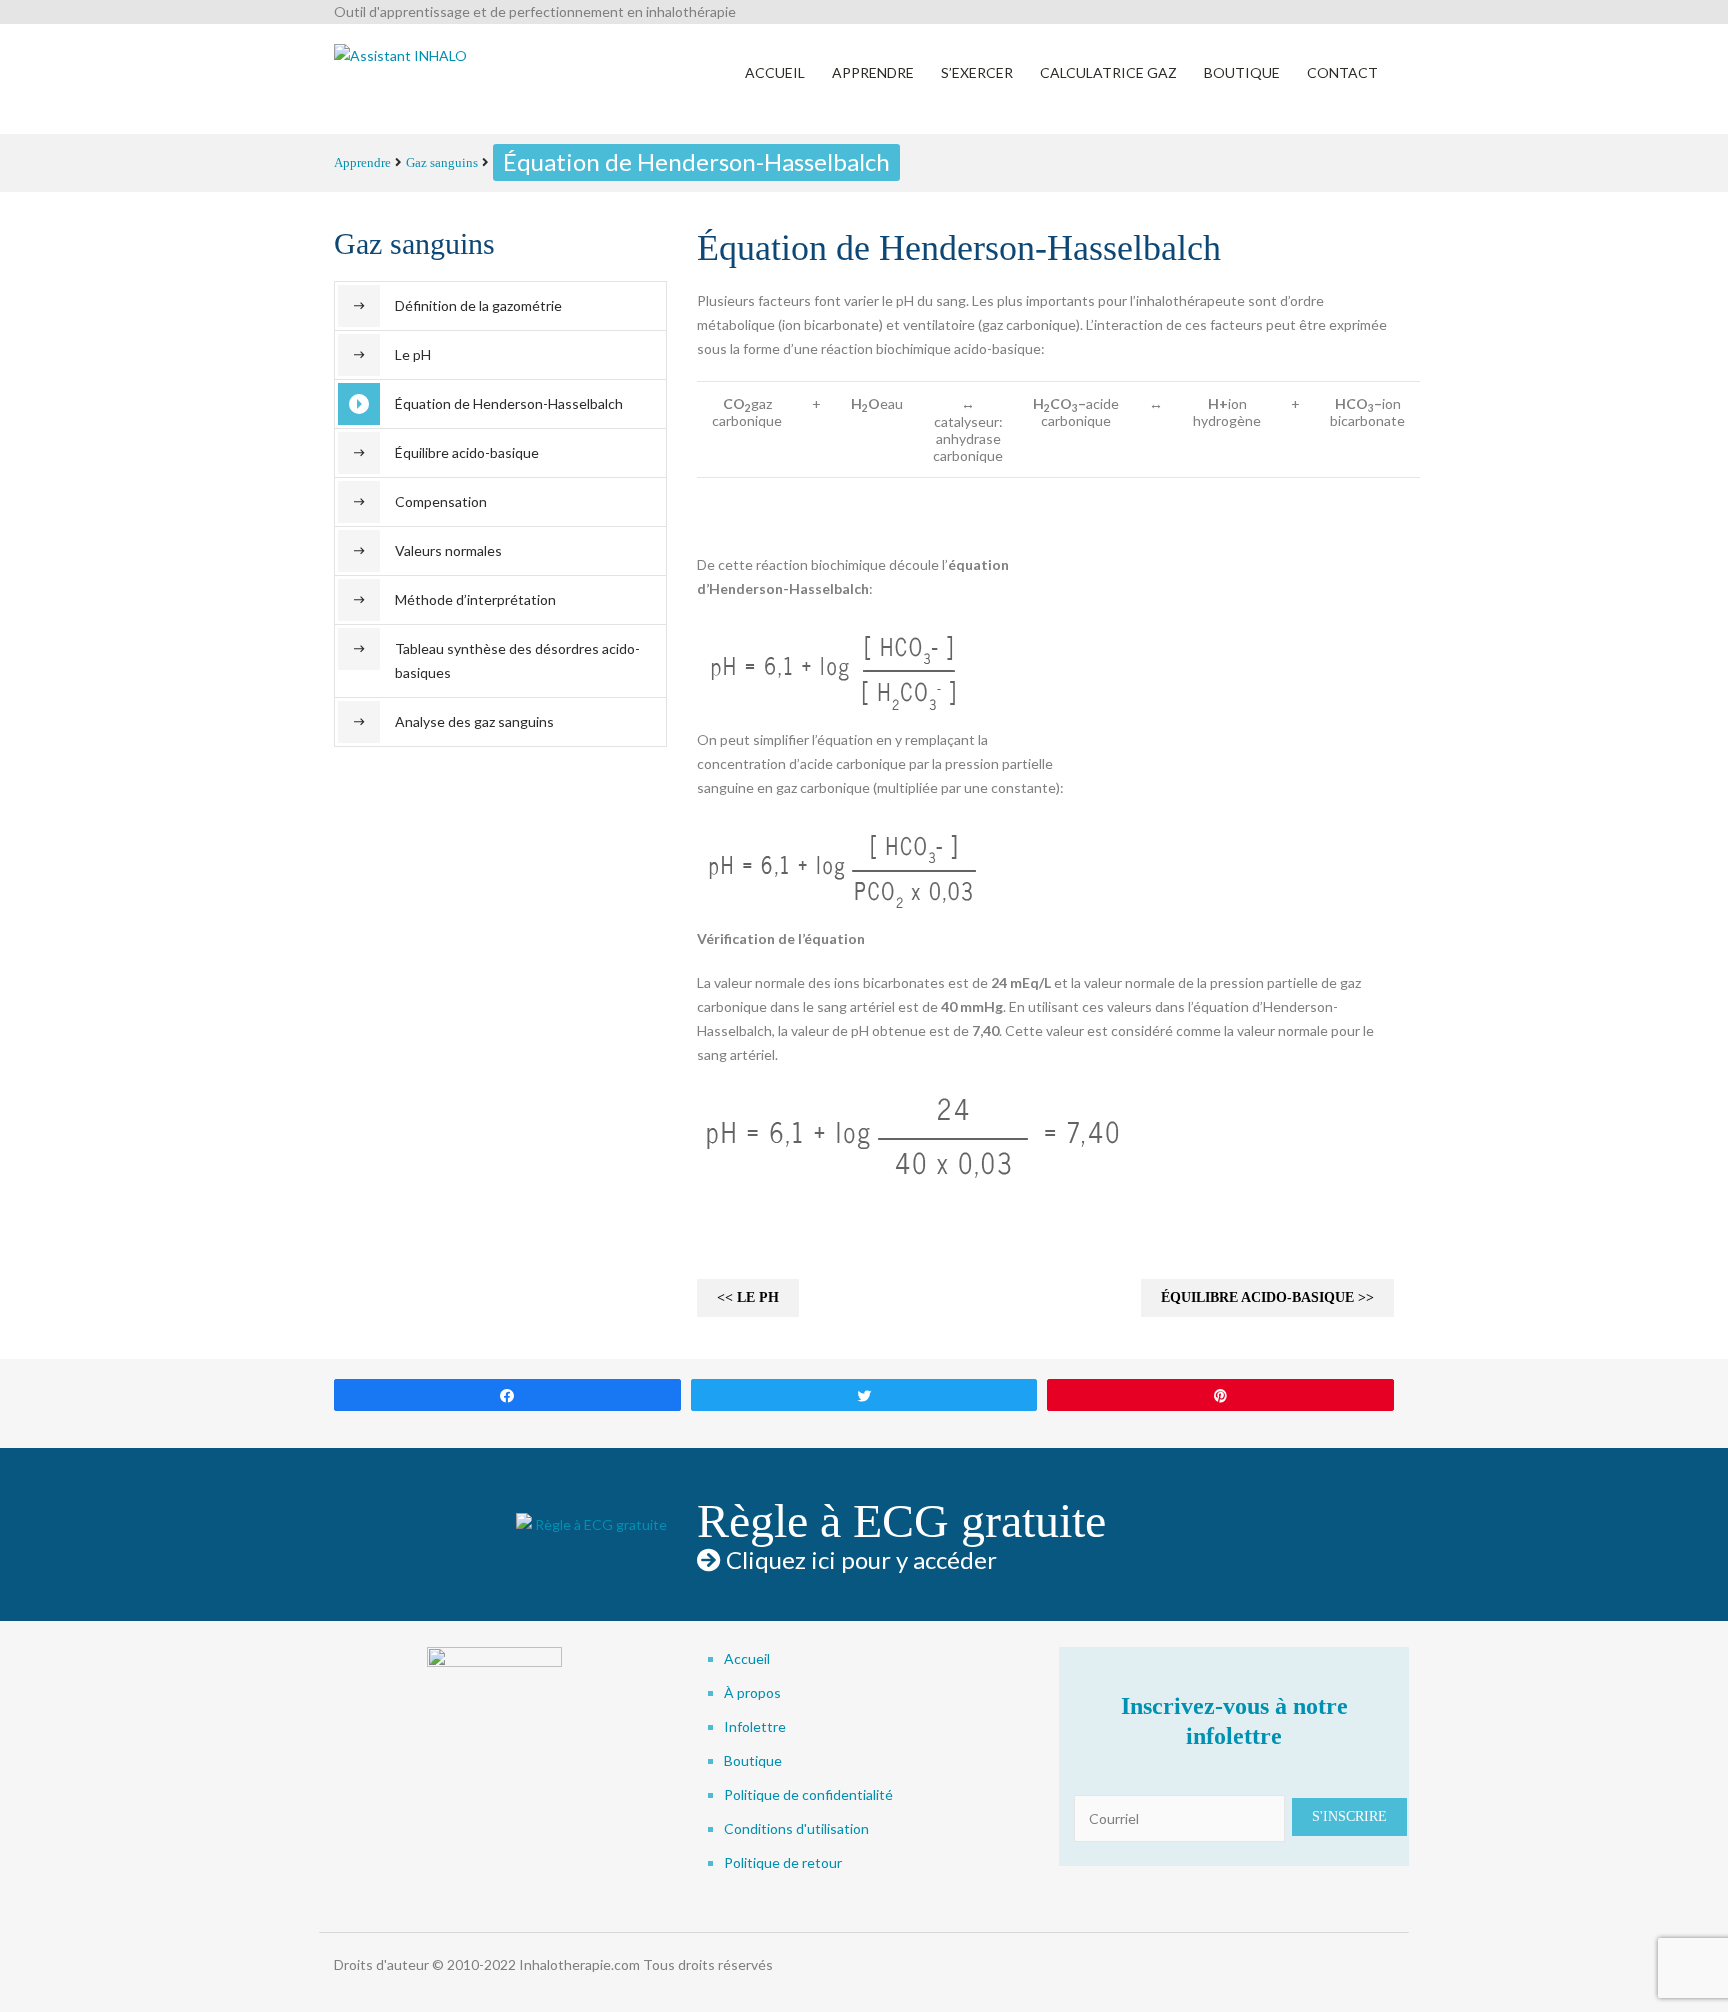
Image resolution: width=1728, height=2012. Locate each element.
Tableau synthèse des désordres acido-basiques (517, 660)
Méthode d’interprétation (475, 599)
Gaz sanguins (442, 162)
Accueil (747, 1658)
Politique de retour (783, 1862)
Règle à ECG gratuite (901, 1520)
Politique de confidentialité (808, 1794)
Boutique (753, 1760)
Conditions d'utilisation (796, 1828)
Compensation (441, 501)
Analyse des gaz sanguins (474, 721)
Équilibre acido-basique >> (1267, 1297)
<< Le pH (748, 1297)
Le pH (413, 354)
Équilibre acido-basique (467, 452)
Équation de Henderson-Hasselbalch (509, 403)
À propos (752, 1692)
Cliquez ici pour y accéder (859, 1559)
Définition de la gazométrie (478, 305)
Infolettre (755, 1726)
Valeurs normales (448, 550)
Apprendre (362, 162)
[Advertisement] (1244, 653)
